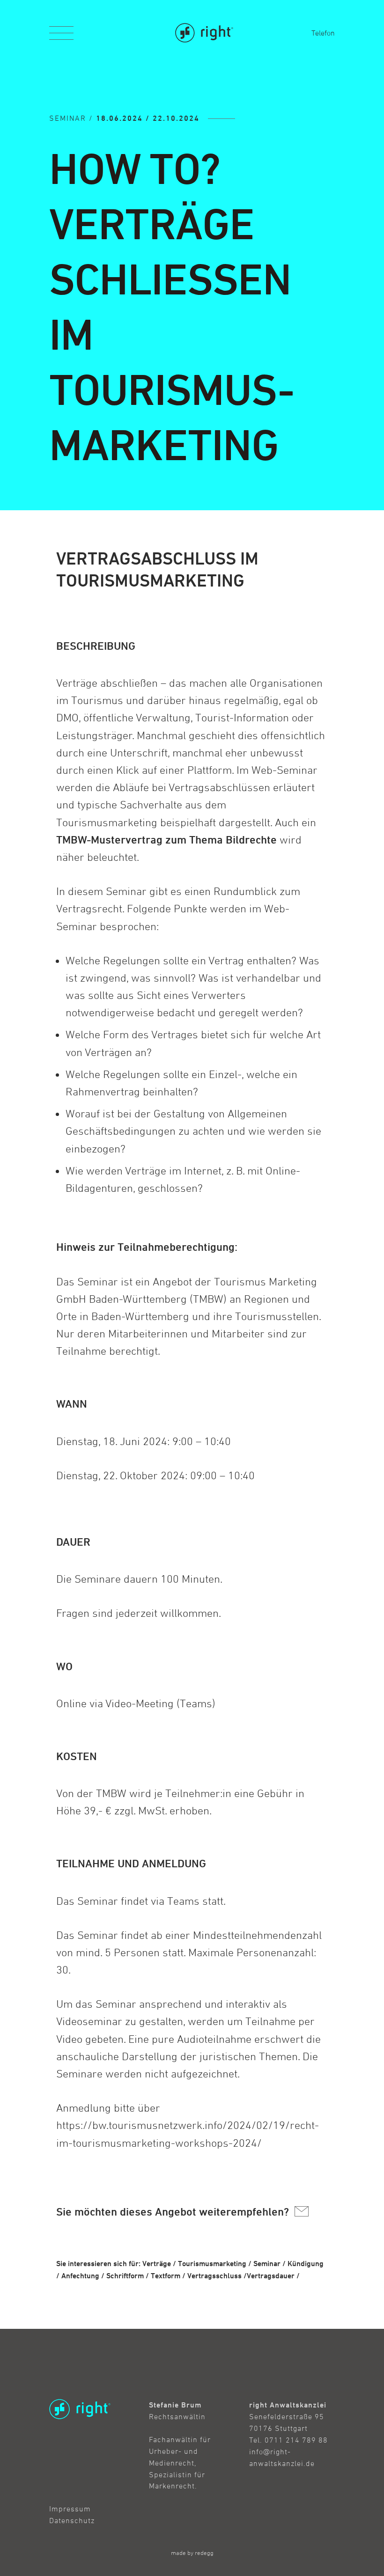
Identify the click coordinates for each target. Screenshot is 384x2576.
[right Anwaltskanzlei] (204, 33)
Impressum (70, 2509)
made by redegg (192, 2553)
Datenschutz (72, 2520)
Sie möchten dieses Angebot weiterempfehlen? (174, 2212)
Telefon (323, 33)
